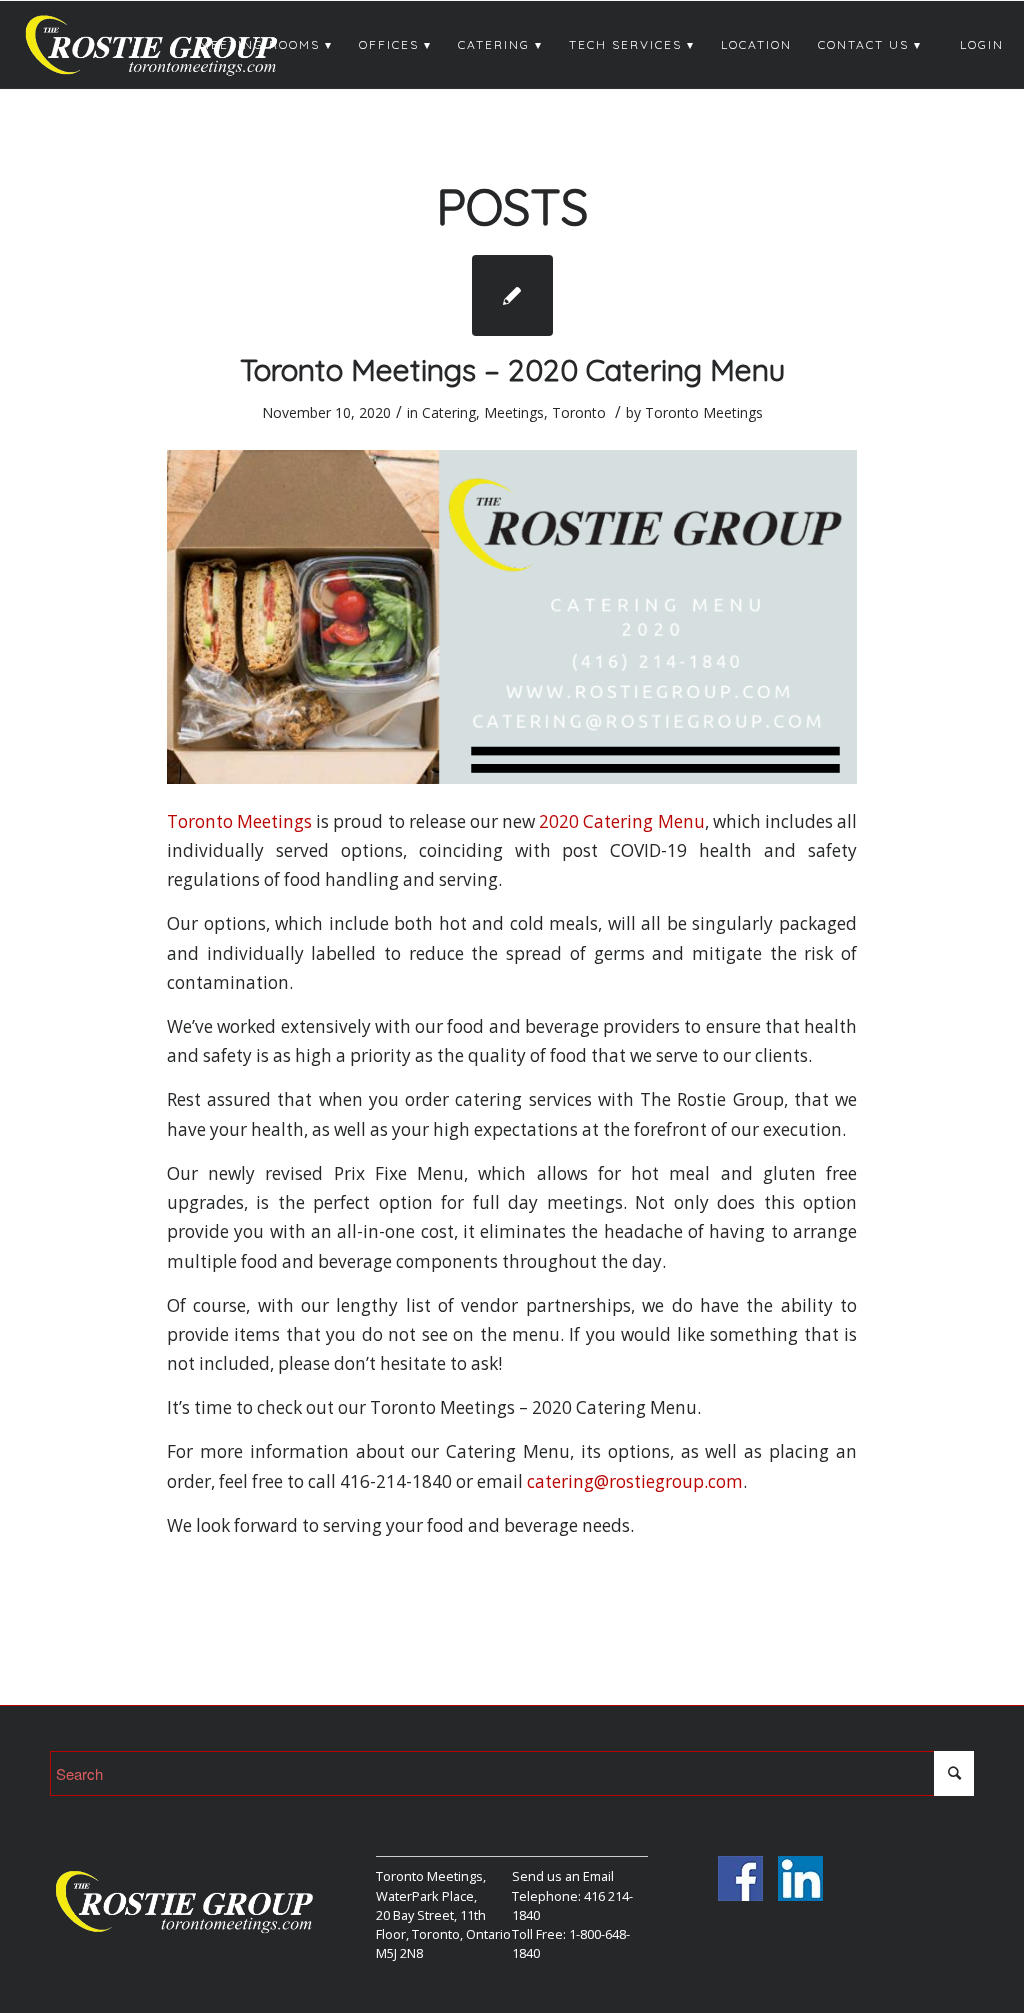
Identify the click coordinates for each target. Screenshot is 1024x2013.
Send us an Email (563, 1876)
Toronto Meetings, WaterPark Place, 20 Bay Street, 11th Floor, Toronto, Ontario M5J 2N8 (443, 1914)
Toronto (579, 412)
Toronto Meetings (704, 412)
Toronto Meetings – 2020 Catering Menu (512, 370)
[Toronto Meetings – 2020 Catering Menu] (512, 295)
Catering (449, 412)
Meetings (514, 412)
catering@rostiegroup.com (635, 1481)
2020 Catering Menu (621, 821)
